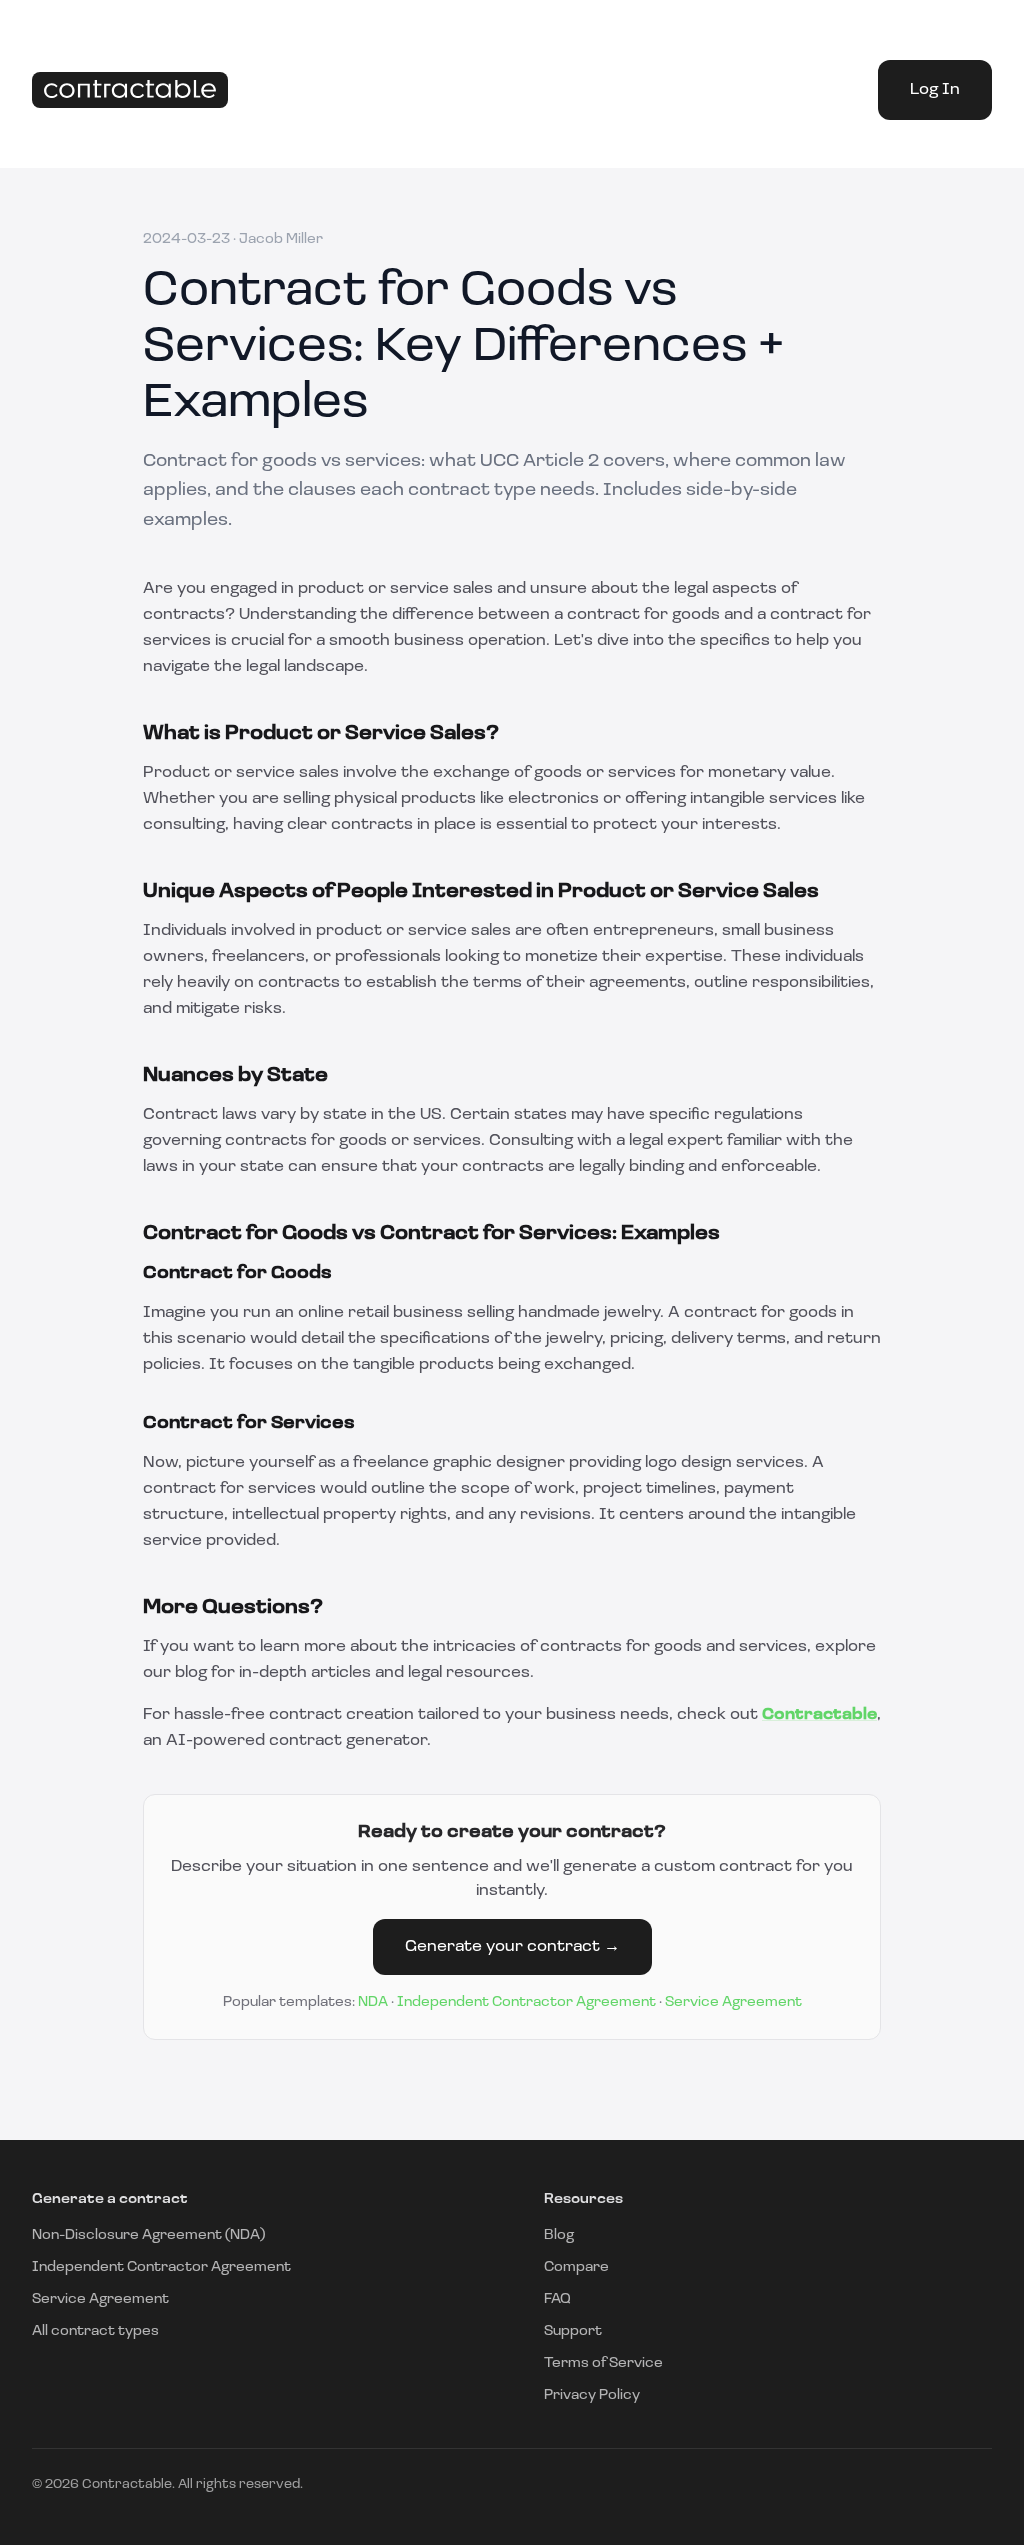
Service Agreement (733, 2002)
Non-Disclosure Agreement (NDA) (148, 2235)
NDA (373, 2002)
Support (573, 2331)
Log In (935, 90)
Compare (576, 2267)
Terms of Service (603, 2363)
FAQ (557, 2299)
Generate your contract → (512, 1947)
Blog (559, 2235)
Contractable (819, 1715)
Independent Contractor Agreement (526, 2002)
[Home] (130, 90)
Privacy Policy (592, 2395)
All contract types (95, 2331)
